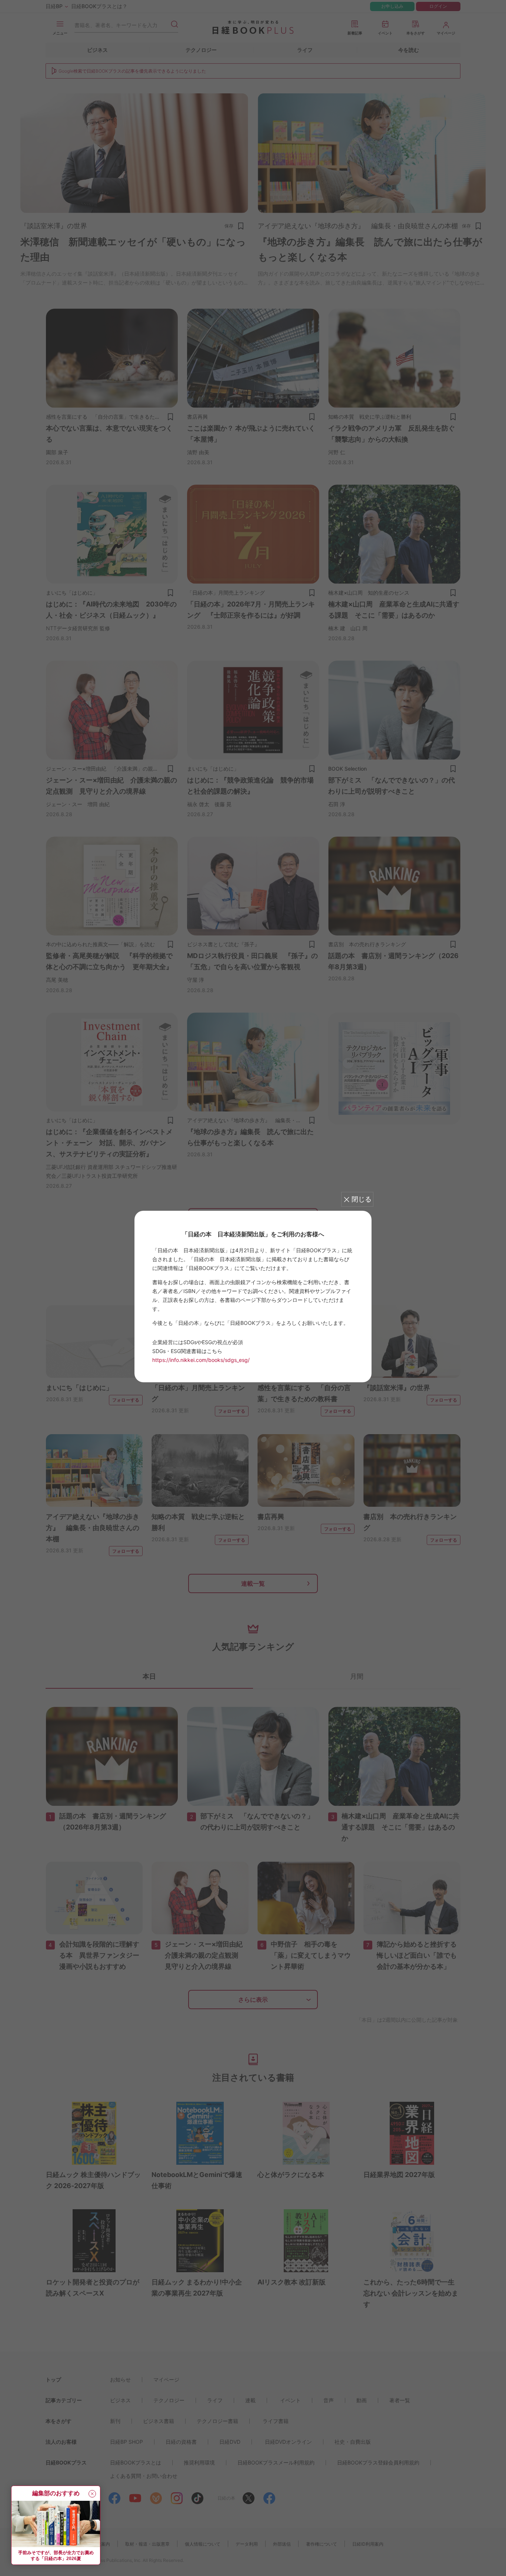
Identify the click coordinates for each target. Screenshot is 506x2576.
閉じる (362, 1199)
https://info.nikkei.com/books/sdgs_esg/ (201, 1360)
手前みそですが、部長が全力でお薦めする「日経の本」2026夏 (56, 2556)
